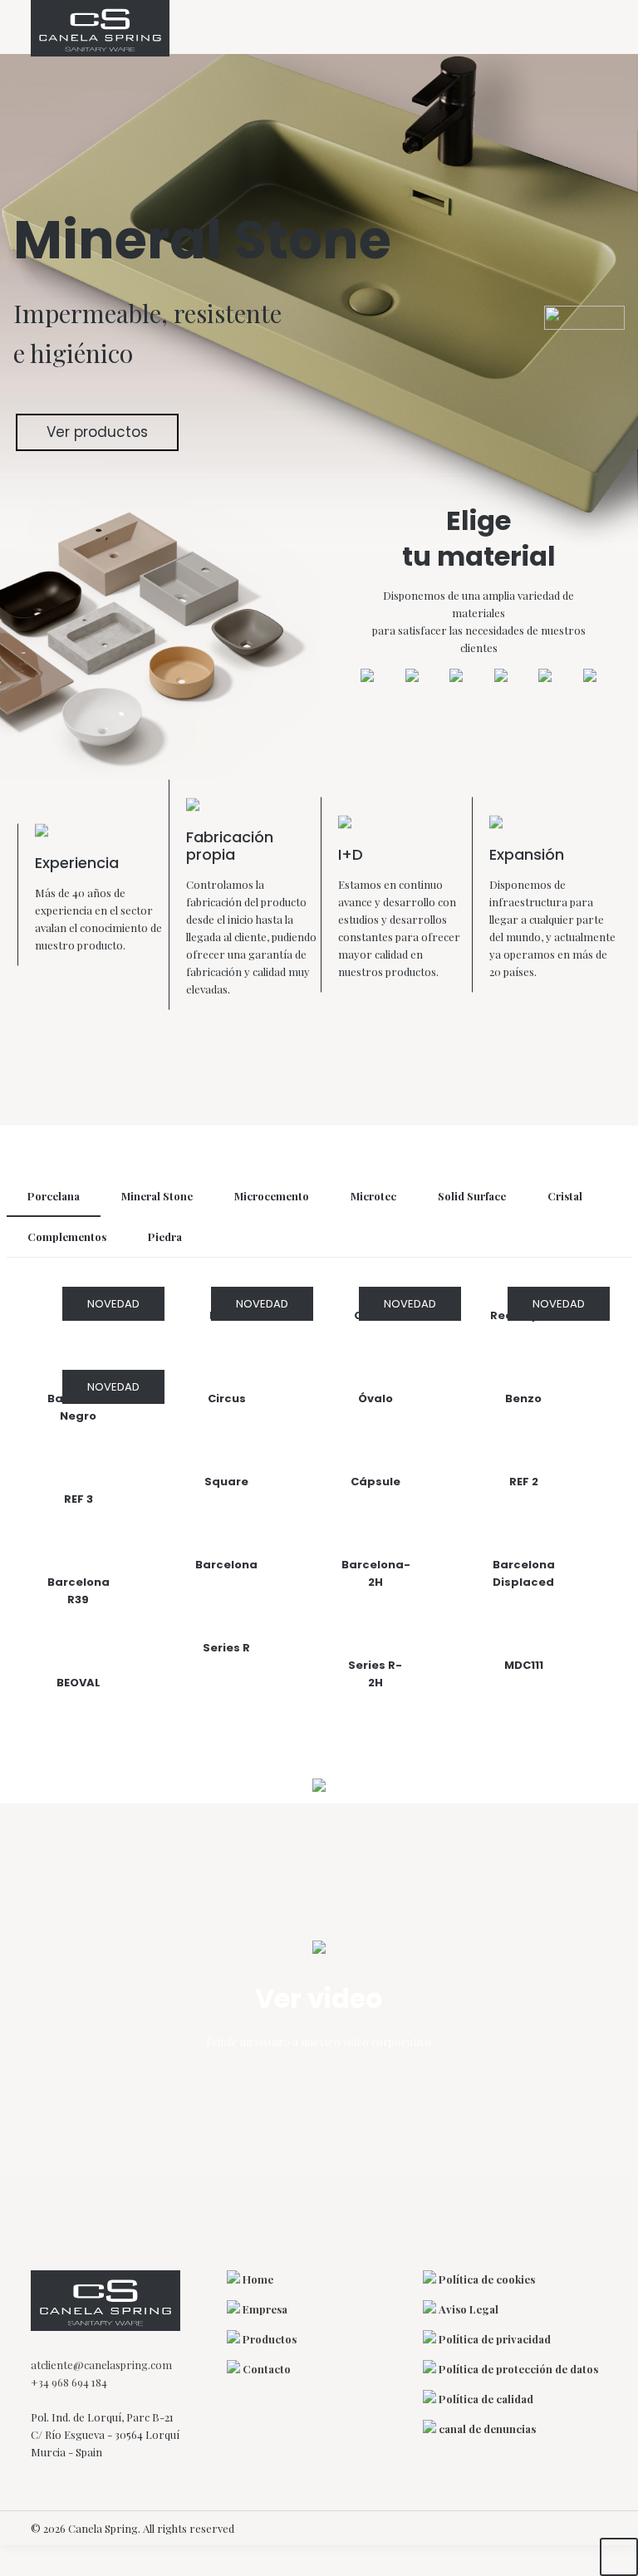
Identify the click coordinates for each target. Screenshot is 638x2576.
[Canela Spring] (100, 28)
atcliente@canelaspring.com (101, 2365)
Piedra (165, 1236)
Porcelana (54, 1196)
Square (226, 1482)
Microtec (373, 1196)
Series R (226, 1648)
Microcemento (272, 1196)
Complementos (67, 1236)
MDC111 (524, 1665)
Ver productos (97, 432)
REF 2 (524, 1482)
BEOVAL (79, 1683)
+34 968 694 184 (69, 2382)
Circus (227, 1398)
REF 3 (79, 1499)
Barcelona (226, 1565)
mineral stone (157, 1196)
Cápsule (375, 1482)
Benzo (523, 1398)
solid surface (472, 1196)
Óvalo (375, 1398)
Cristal (565, 1196)
